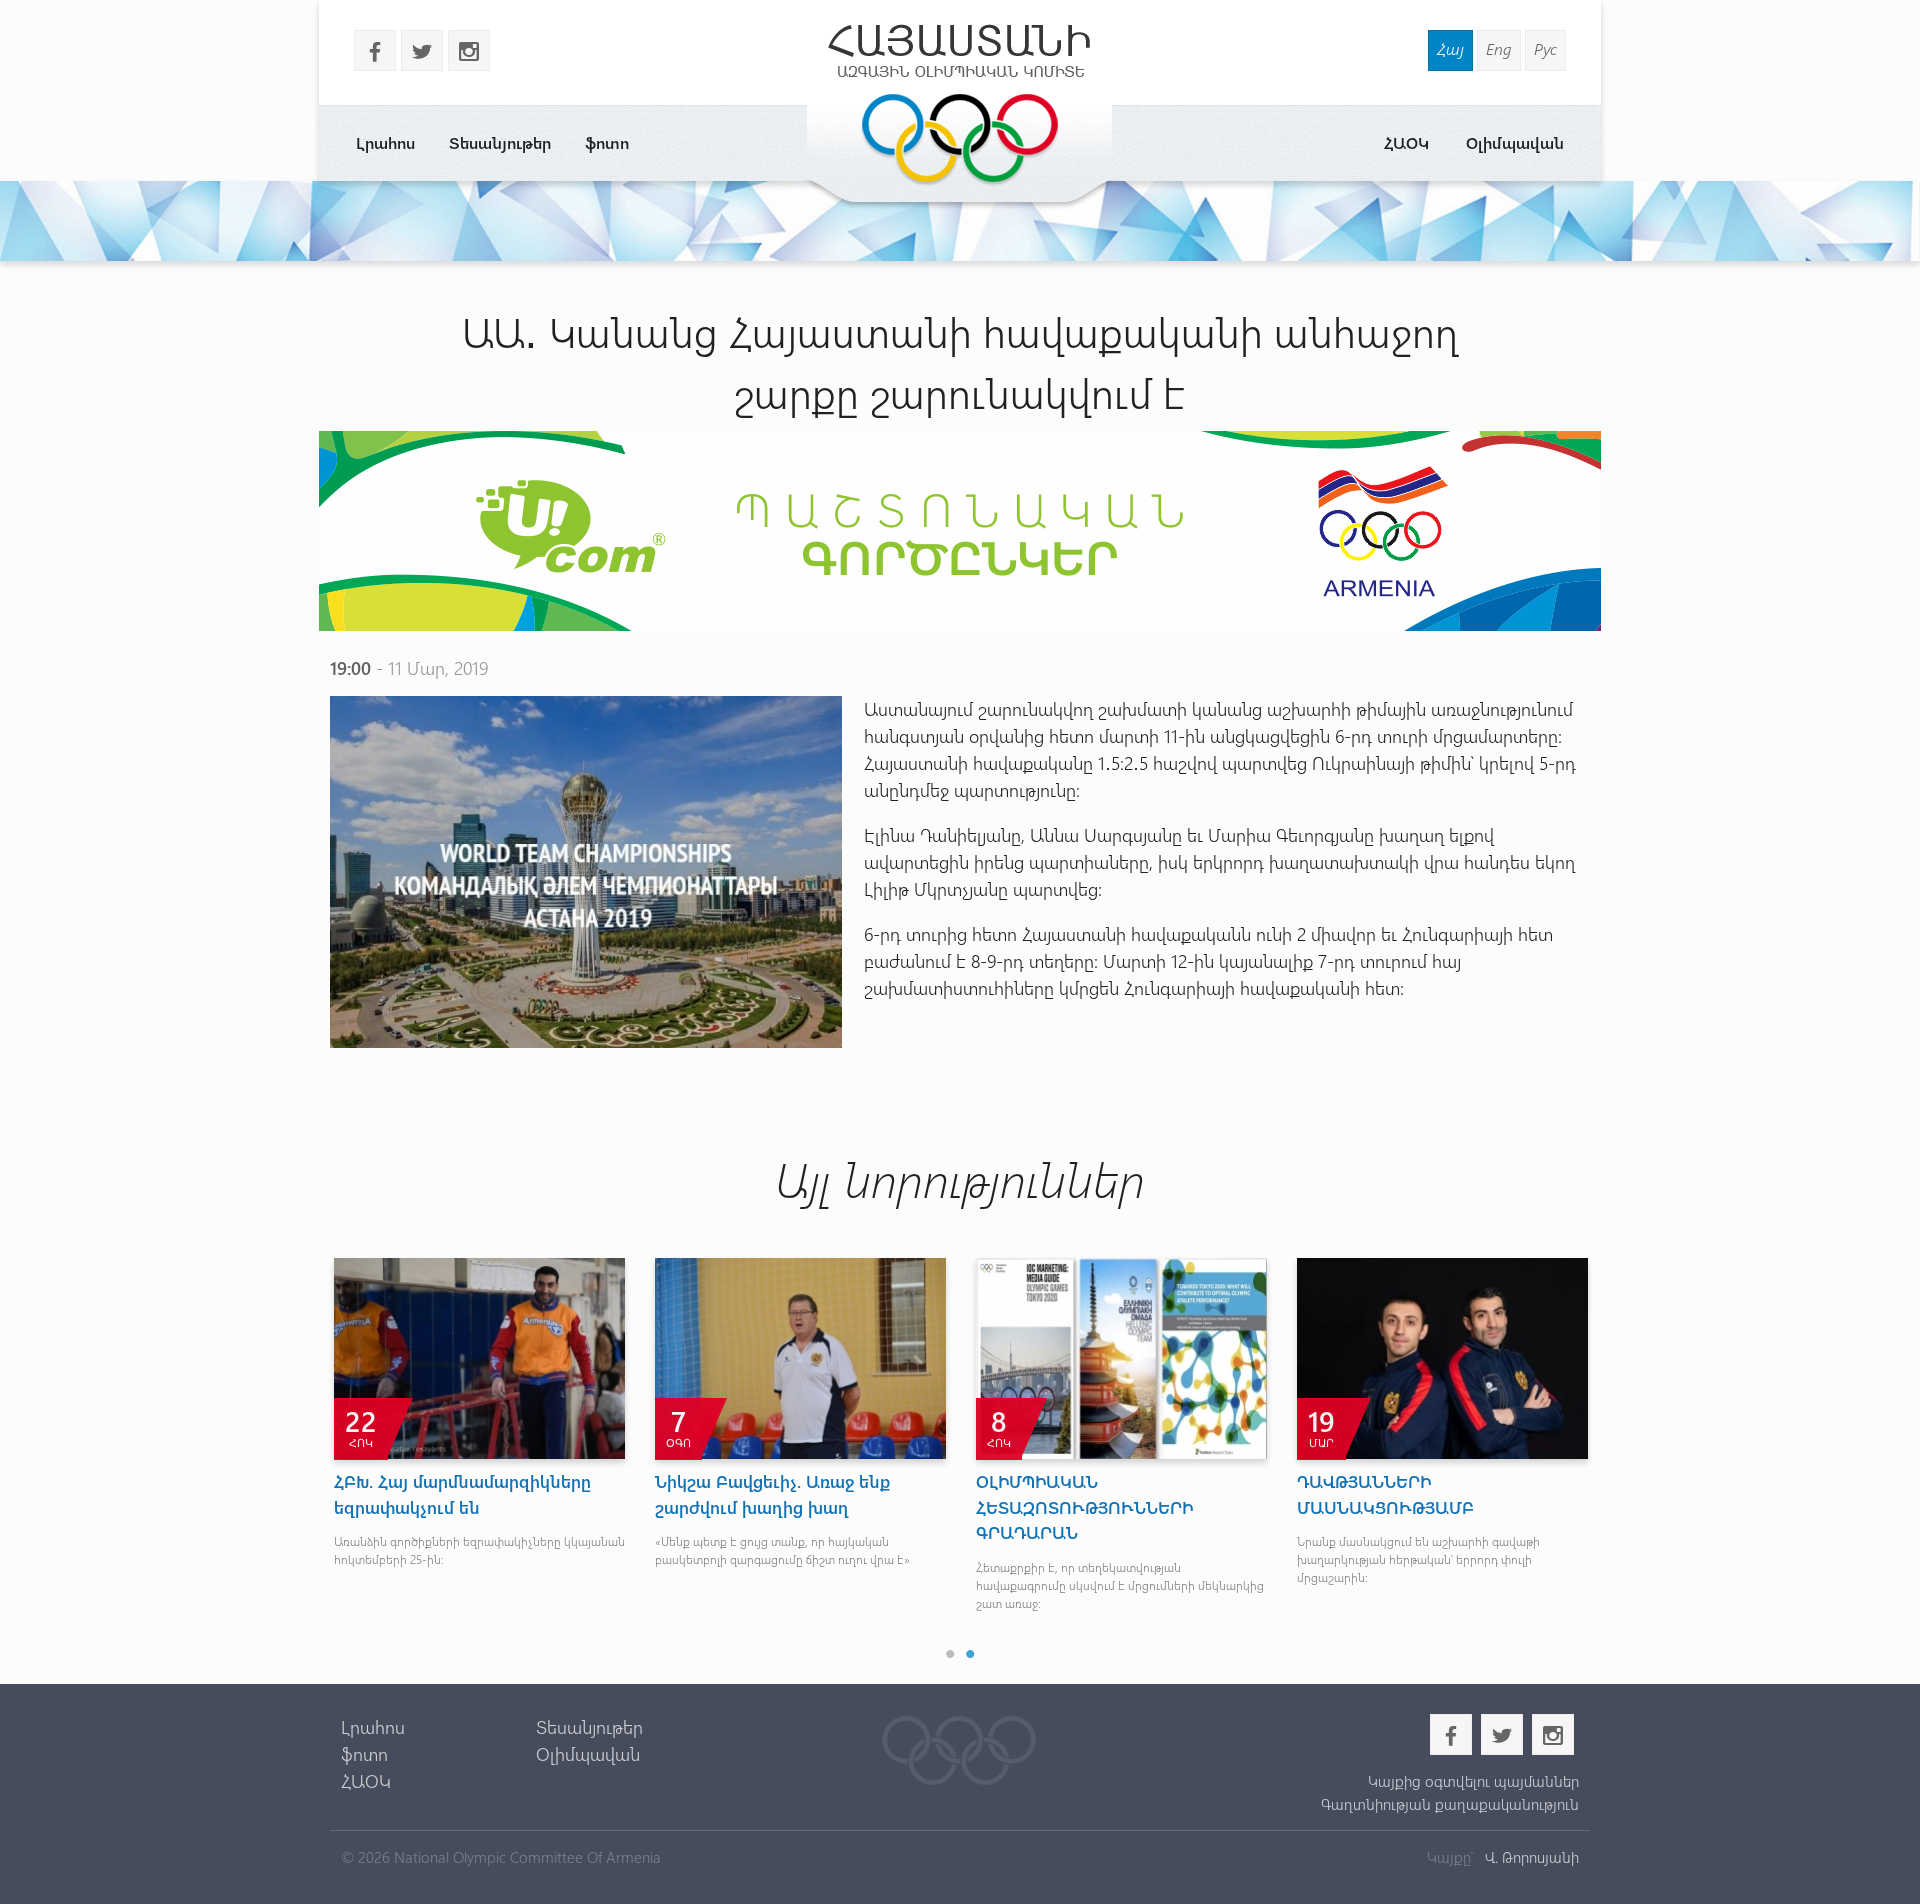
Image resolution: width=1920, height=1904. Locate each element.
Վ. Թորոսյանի (1530, 1857)
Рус (1545, 48)
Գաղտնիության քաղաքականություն (1449, 1804)
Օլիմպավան (1515, 142)
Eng (1499, 48)
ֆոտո (607, 142)
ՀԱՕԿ (1406, 142)
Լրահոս (385, 142)
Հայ (1450, 48)
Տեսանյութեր (500, 142)
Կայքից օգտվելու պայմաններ (1473, 1781)
